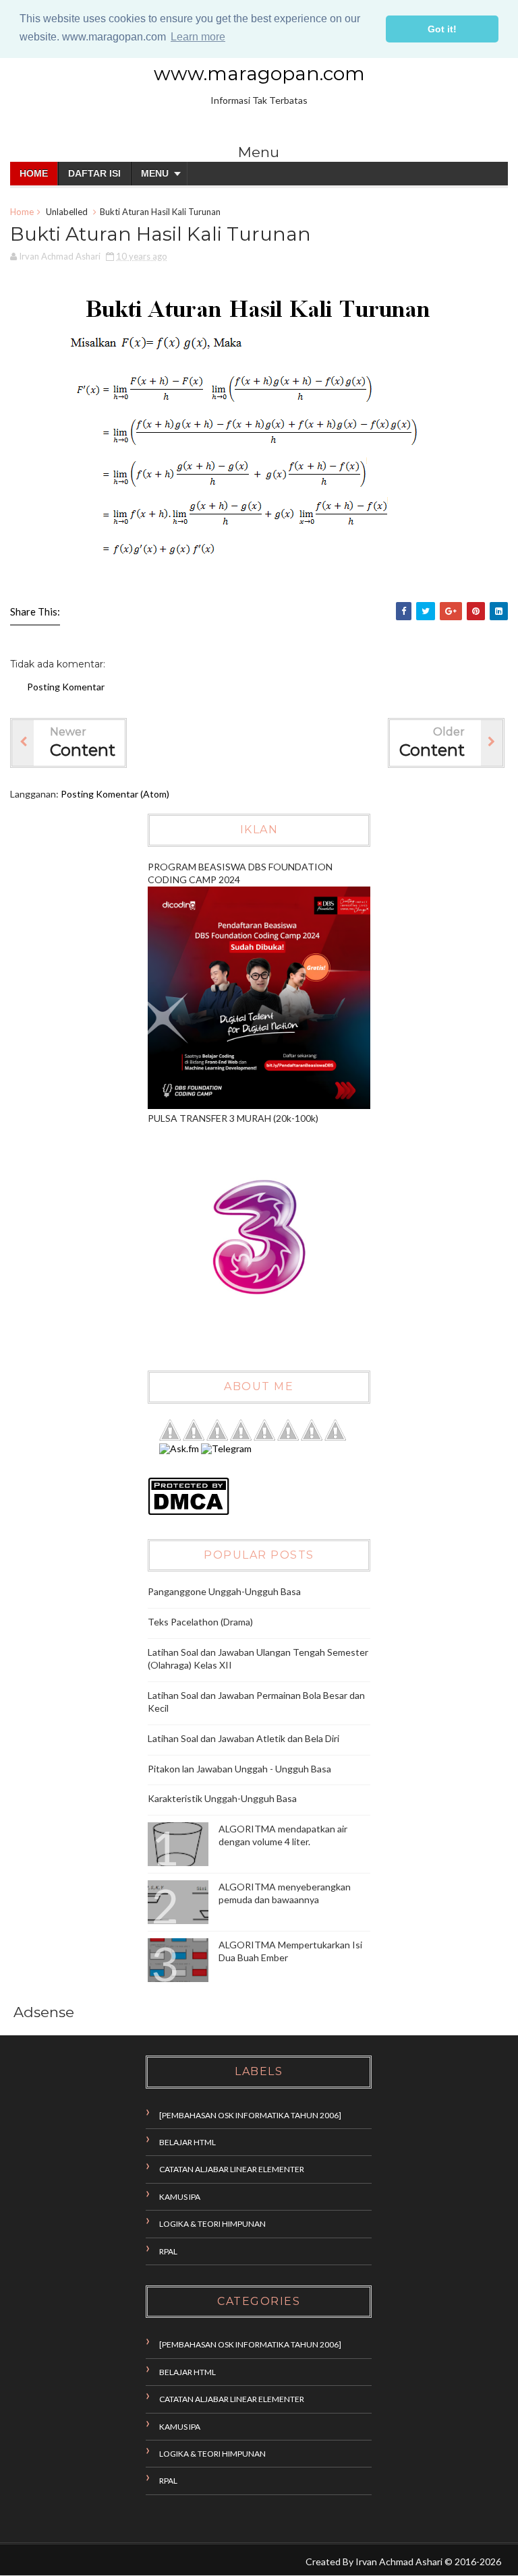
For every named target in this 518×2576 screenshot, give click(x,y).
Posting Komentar (66, 687)
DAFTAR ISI (94, 173)
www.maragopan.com (259, 73)
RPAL (168, 2251)
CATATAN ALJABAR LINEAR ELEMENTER (232, 2169)
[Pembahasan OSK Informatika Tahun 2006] (250, 2115)
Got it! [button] (442, 29)
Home (34, 173)
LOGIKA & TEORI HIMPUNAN (212, 2224)
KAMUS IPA (180, 2197)
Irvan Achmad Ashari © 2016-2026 (428, 2562)
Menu (155, 173)
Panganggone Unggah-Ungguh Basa (224, 1591)
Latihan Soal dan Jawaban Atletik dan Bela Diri (243, 1738)
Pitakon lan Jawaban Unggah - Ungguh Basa (239, 1769)
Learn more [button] (198, 37)
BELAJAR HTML (188, 2142)
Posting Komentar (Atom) (115, 794)
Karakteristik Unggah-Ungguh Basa (222, 1798)
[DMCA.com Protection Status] (189, 1512)
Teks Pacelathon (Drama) (200, 1622)
